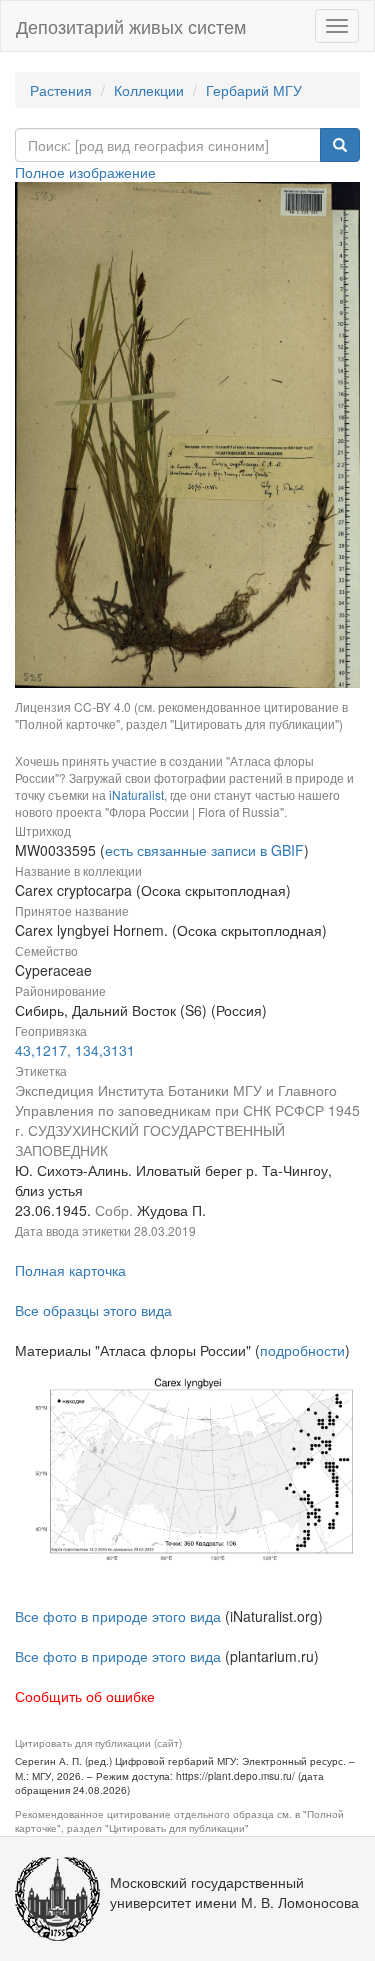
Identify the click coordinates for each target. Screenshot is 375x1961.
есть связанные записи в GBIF (204, 850)
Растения (61, 90)
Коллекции (149, 90)
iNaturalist (136, 794)
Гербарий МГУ (254, 90)
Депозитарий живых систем (131, 26)
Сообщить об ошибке (85, 1696)
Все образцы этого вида (93, 1310)
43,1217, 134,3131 (75, 1050)
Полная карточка (70, 1270)
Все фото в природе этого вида (118, 1616)
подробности (302, 1350)
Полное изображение (85, 172)
